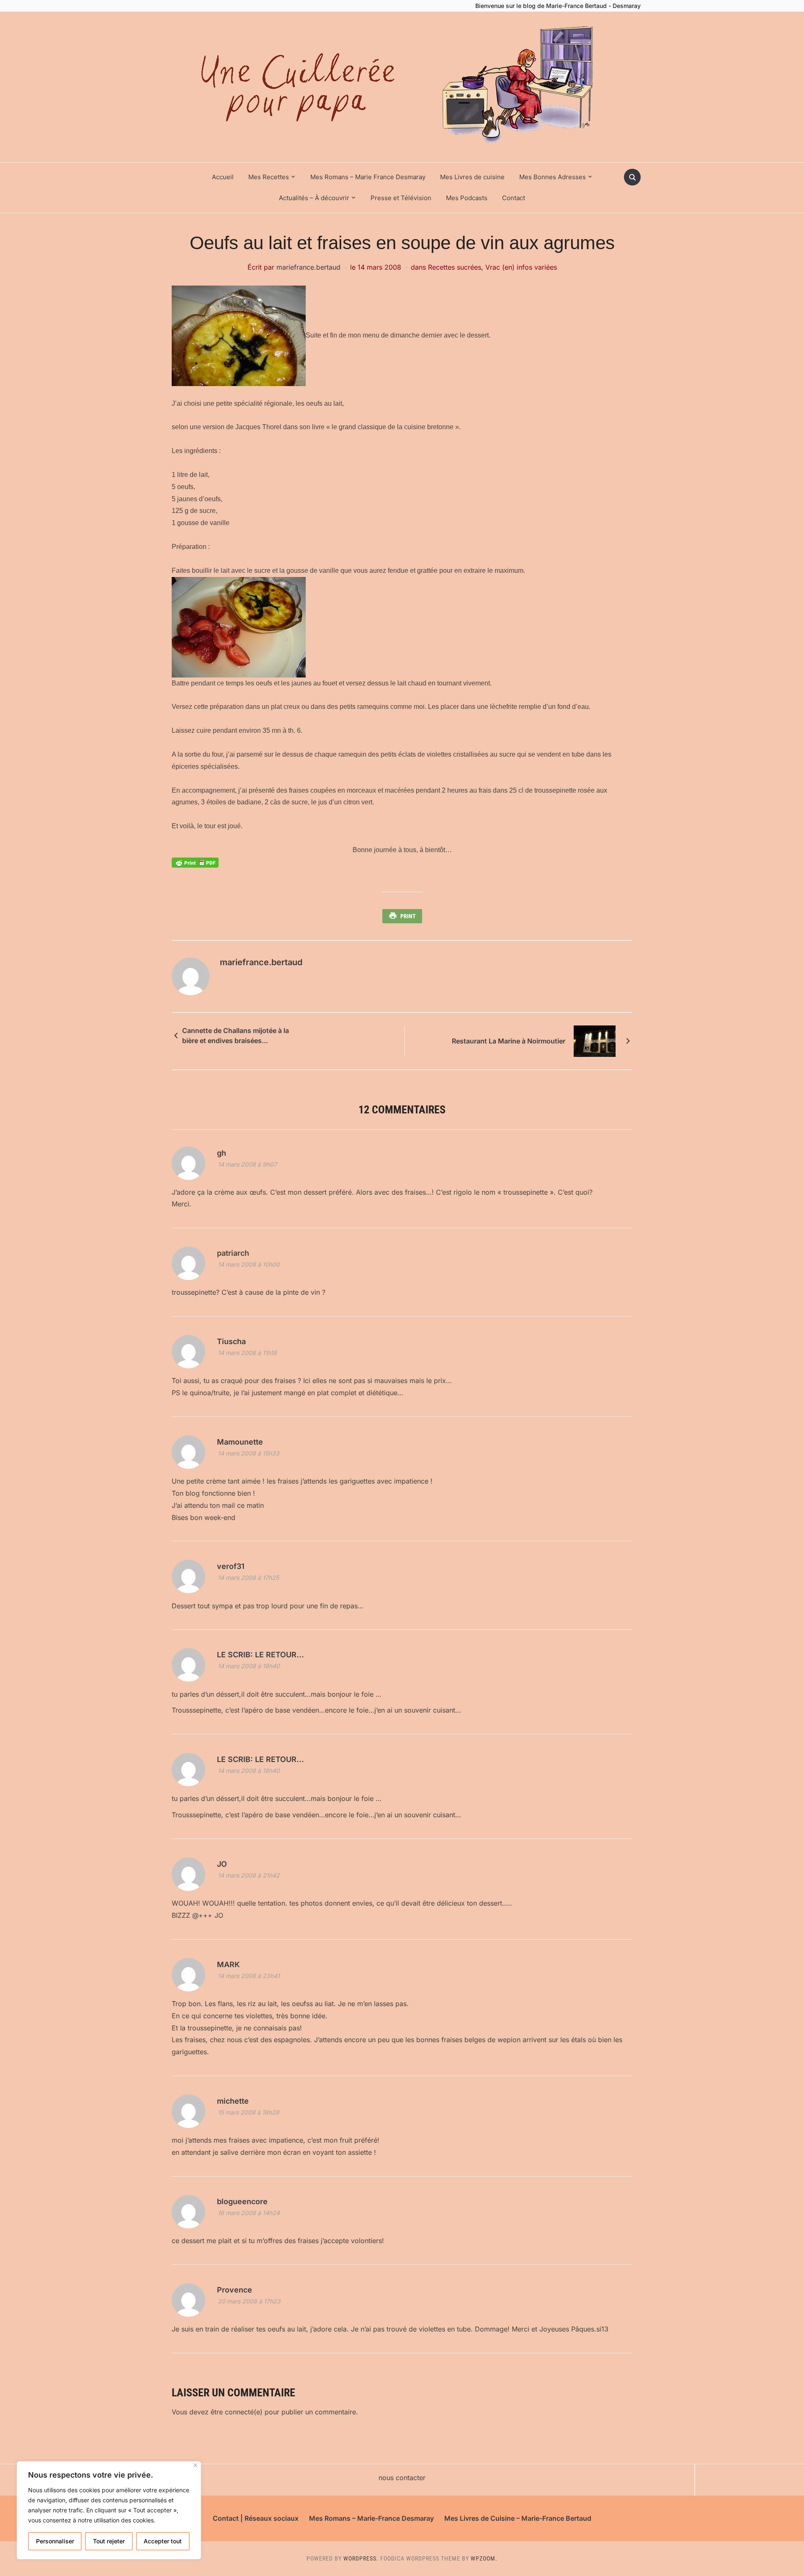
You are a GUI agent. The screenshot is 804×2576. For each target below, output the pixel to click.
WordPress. (361, 2558)
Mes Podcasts (467, 198)
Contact (514, 198)
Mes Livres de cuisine (472, 177)
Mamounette (240, 1442)
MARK (228, 1964)
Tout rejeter (109, 2541)
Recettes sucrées (455, 267)
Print (408, 916)
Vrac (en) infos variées (521, 267)
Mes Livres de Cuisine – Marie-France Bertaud (518, 2518)
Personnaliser (55, 2541)
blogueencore (242, 2201)
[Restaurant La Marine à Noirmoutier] (595, 1041)
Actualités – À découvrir (314, 198)
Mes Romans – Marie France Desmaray (368, 177)
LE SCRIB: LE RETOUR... (260, 1655)
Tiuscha (231, 1341)
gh (222, 1153)
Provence (234, 2290)
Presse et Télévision (401, 198)
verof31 (231, 1566)
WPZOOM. (484, 2558)
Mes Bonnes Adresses (553, 177)
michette (233, 2101)
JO (222, 1864)
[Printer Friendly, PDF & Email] (195, 862)
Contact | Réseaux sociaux (256, 2518)
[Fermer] (195, 2465)
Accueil (223, 177)
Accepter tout (163, 2541)
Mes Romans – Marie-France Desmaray (371, 2518)
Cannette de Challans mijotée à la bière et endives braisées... (236, 1036)
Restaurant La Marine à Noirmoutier (509, 1041)
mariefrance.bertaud (308, 267)
